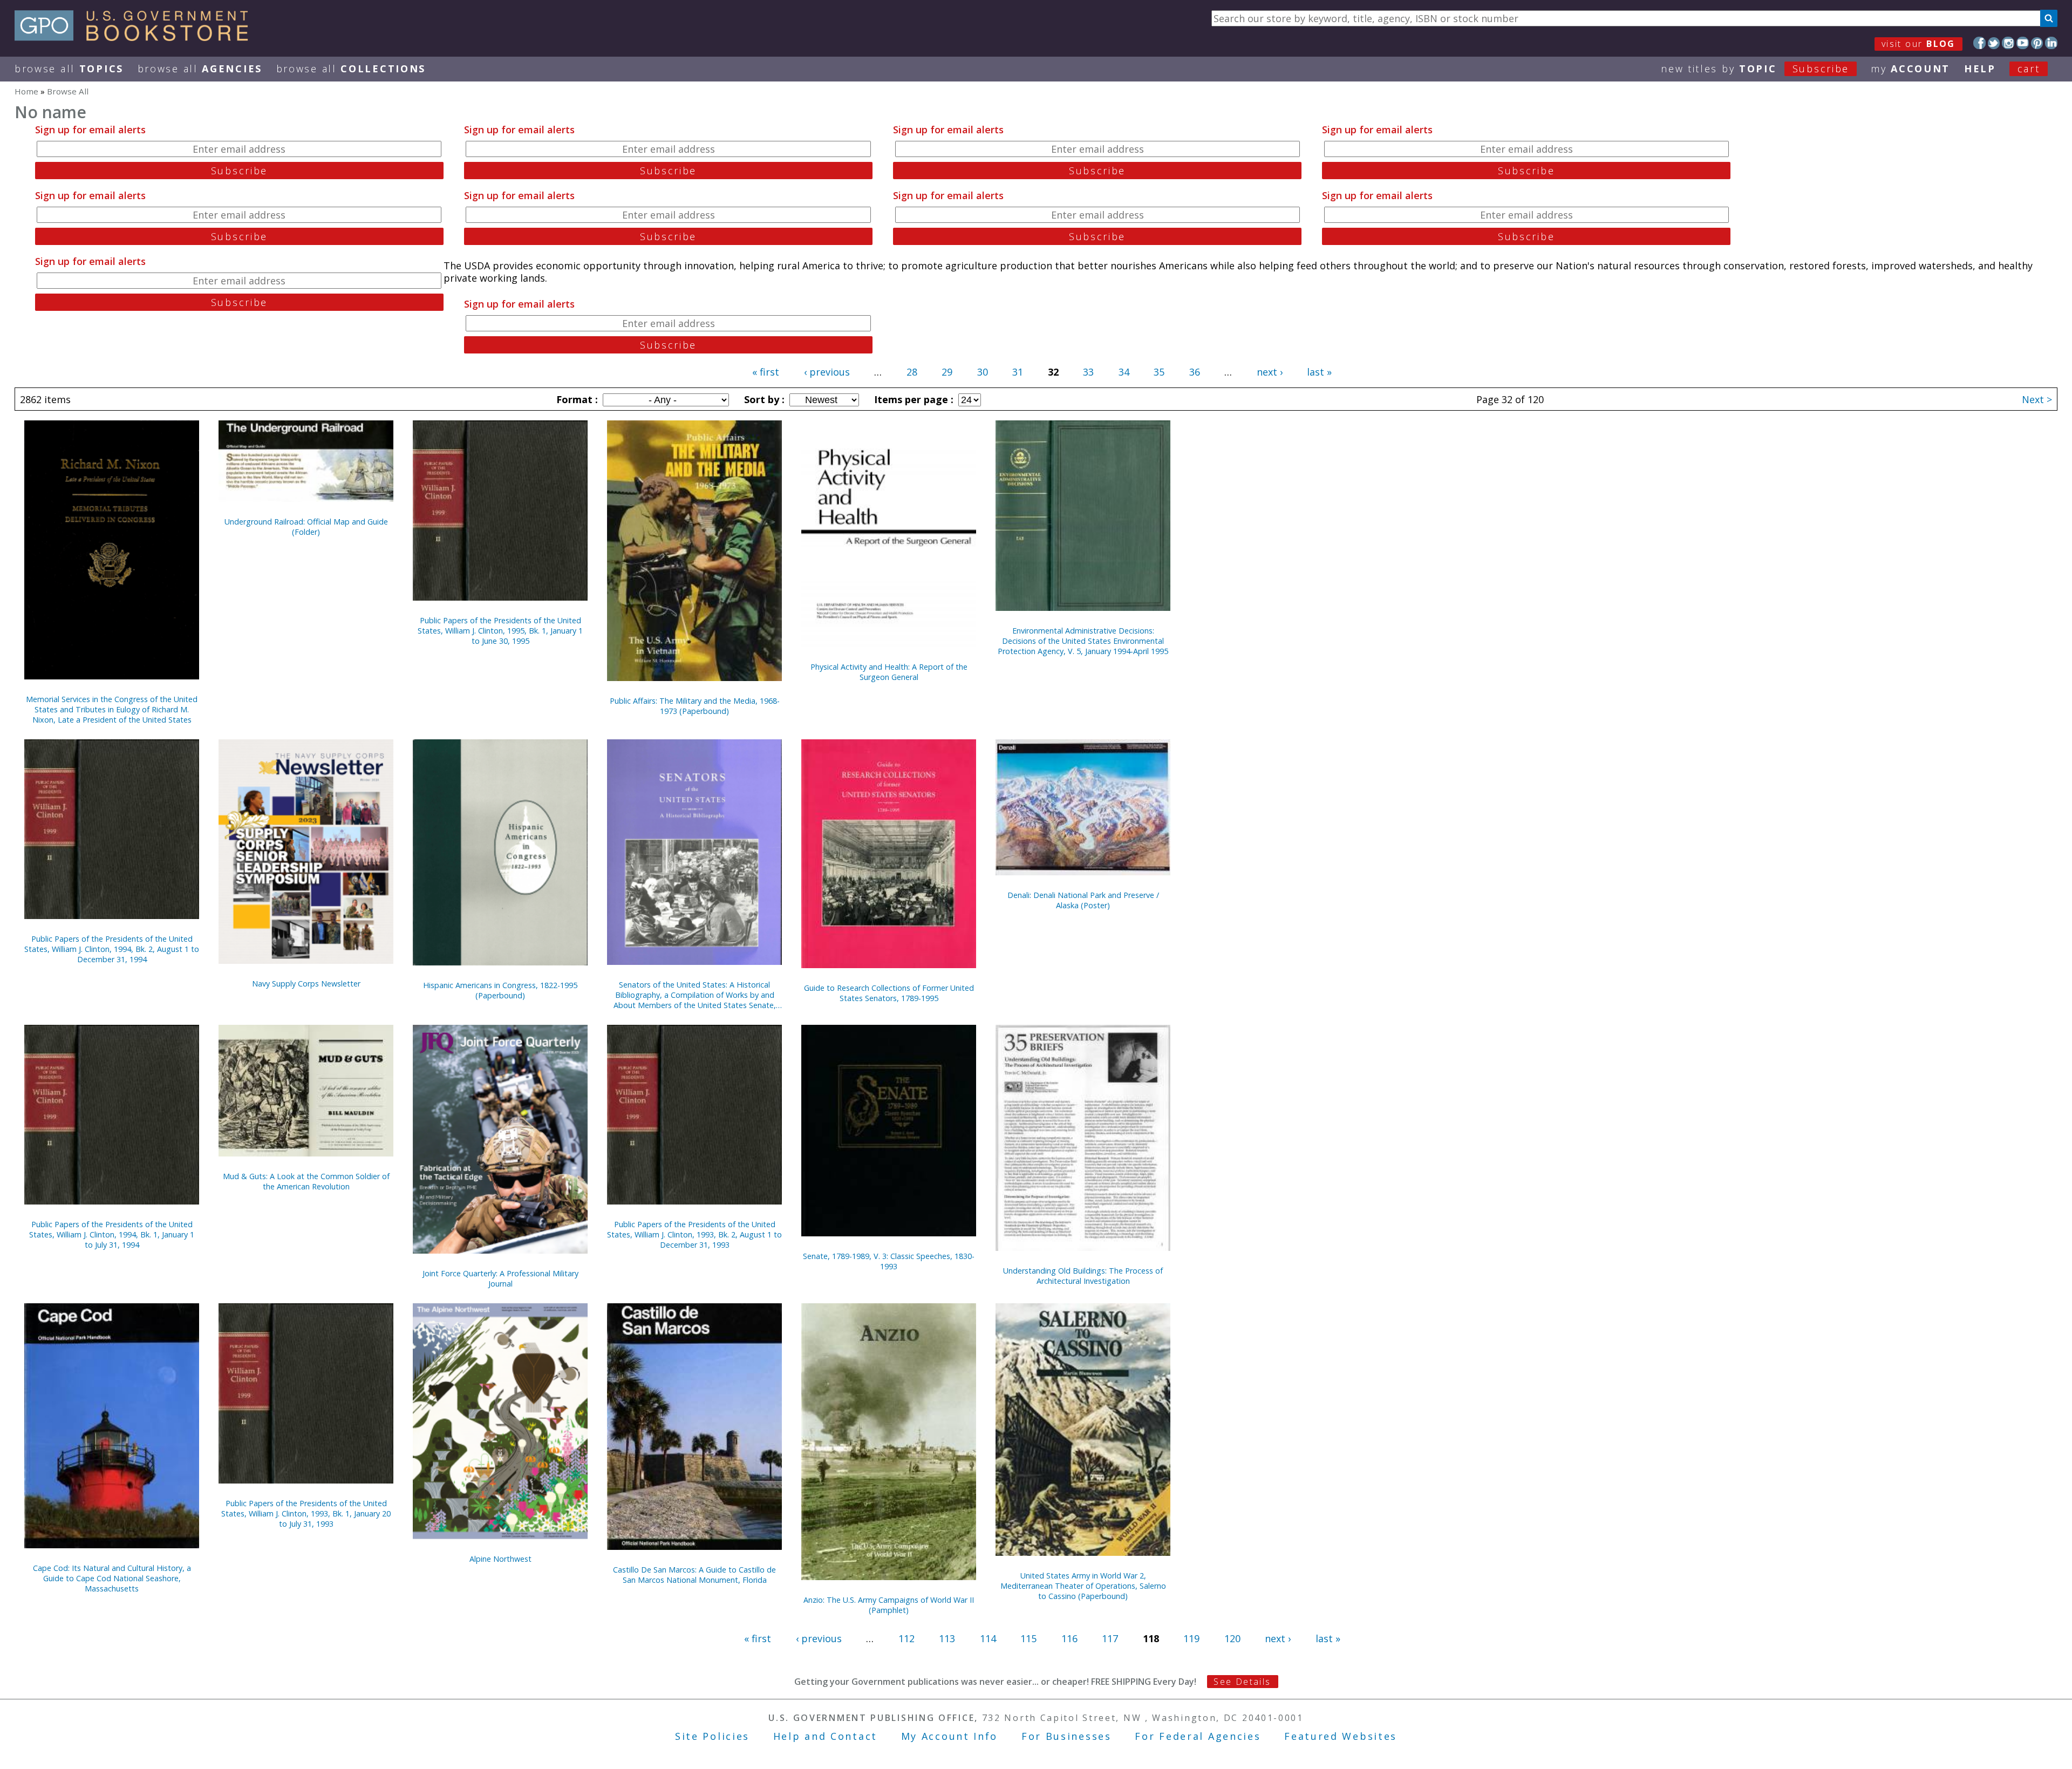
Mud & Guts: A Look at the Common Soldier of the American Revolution (306, 1181)
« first (766, 372)
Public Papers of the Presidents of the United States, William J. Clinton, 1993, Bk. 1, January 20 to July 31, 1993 (306, 1513)
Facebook (1979, 43)
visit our (1918, 44)
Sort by (763, 399)
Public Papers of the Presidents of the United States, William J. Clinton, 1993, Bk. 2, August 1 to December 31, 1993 (694, 1234)
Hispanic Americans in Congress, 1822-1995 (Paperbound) (500, 990)
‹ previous (827, 372)
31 (1018, 372)
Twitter (1994, 43)
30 (983, 372)
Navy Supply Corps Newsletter (306, 984)
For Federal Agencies (1198, 1736)
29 (947, 372)
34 (1124, 372)
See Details (1242, 1682)
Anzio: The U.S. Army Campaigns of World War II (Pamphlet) (889, 1605)
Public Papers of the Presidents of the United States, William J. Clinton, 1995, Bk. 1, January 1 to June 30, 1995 (500, 631)
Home (26, 91)
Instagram (2008, 43)
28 (912, 372)
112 (906, 1638)
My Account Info (950, 1736)
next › (1270, 372)
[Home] (136, 37)
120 (1232, 1638)
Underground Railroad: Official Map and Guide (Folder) (306, 527)
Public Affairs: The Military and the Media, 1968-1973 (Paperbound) (695, 706)
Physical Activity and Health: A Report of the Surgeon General (889, 672)
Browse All (69, 69)
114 (988, 1638)
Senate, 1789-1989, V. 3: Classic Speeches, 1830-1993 (889, 1261)
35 (1159, 372)
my (1910, 69)
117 (1110, 1638)
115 (1028, 1638)
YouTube (2023, 43)
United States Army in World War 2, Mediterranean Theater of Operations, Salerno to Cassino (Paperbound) (1083, 1586)
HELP (1980, 69)
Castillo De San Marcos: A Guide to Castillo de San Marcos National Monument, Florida (694, 1575)
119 (1191, 1638)
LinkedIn (2051, 43)
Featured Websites (1341, 1736)
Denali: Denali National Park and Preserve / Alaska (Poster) (1083, 900)
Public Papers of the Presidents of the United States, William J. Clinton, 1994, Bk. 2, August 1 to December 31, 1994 (112, 949)
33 (1088, 372)
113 (947, 1638)
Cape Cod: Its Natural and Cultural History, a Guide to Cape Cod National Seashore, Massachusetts (112, 1578)
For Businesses (1066, 1736)
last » (1319, 372)
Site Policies (712, 1736)
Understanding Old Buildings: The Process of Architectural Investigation (1083, 1276)
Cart (2029, 69)
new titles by (1755, 69)
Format (576, 399)
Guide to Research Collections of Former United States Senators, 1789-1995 (889, 993)
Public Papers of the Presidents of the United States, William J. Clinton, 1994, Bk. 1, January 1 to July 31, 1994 (112, 1234)
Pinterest (2037, 43)
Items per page (912, 399)
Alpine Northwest (500, 1559)
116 (1069, 1638)
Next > (2037, 399)
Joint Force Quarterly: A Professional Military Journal (500, 1278)
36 (1195, 372)
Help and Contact (825, 1736)
